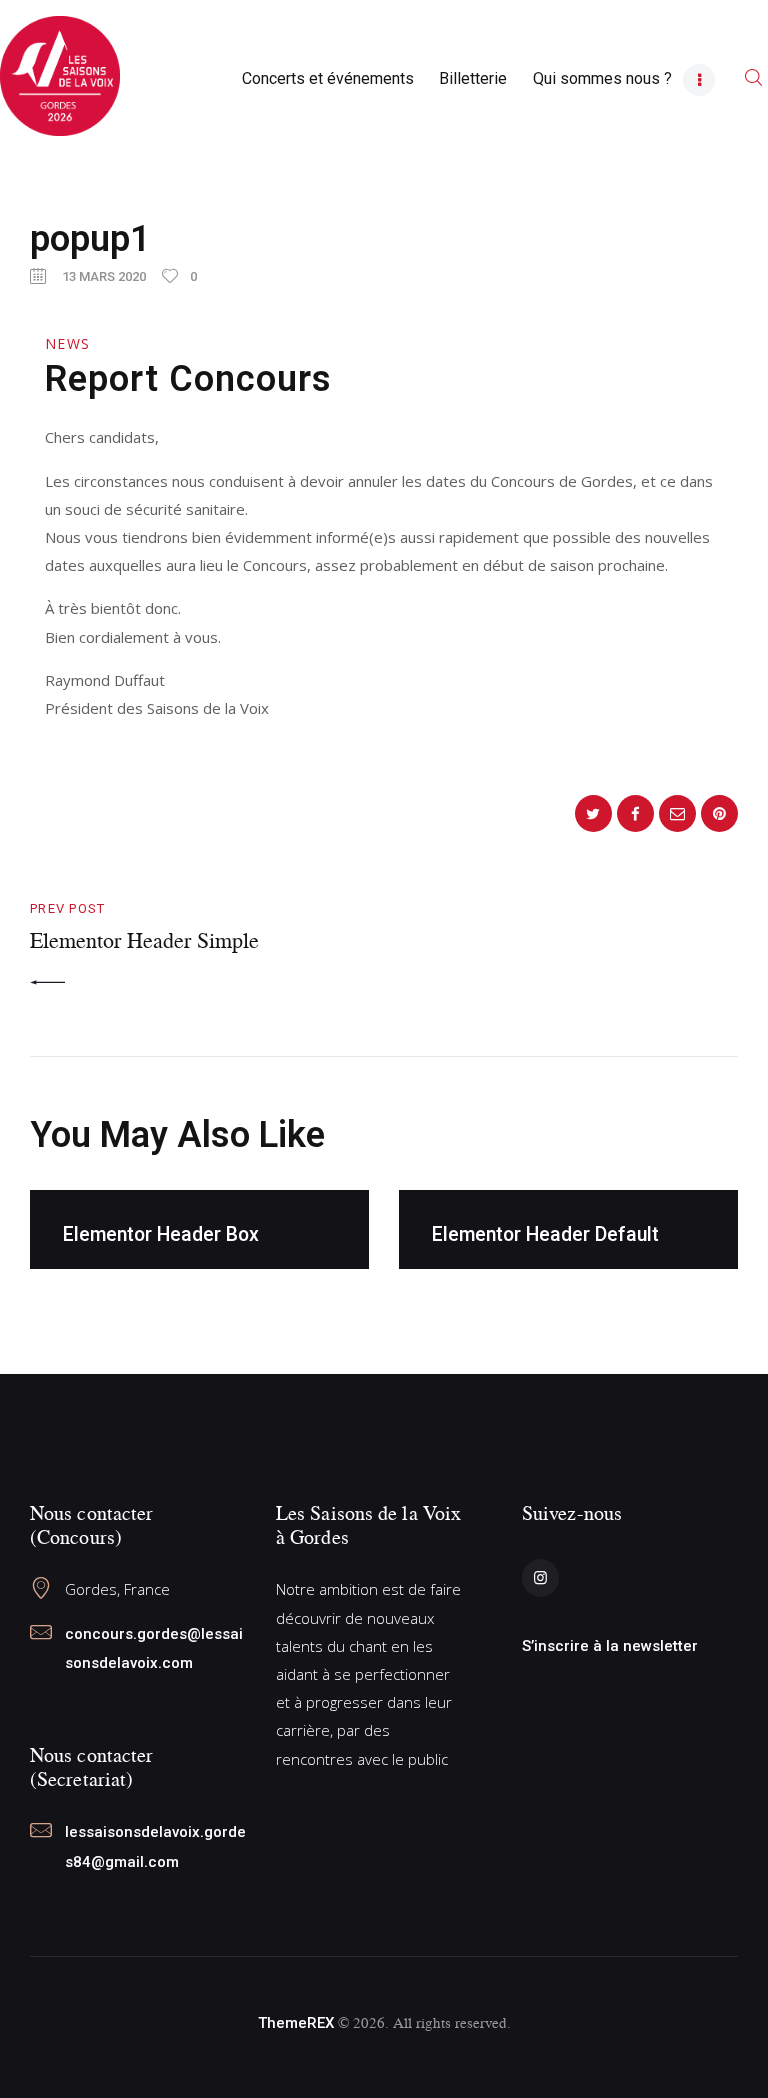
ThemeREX (296, 2023)
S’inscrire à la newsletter (610, 1646)
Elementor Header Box (161, 1234)
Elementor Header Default (545, 1234)
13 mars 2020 (104, 276)
